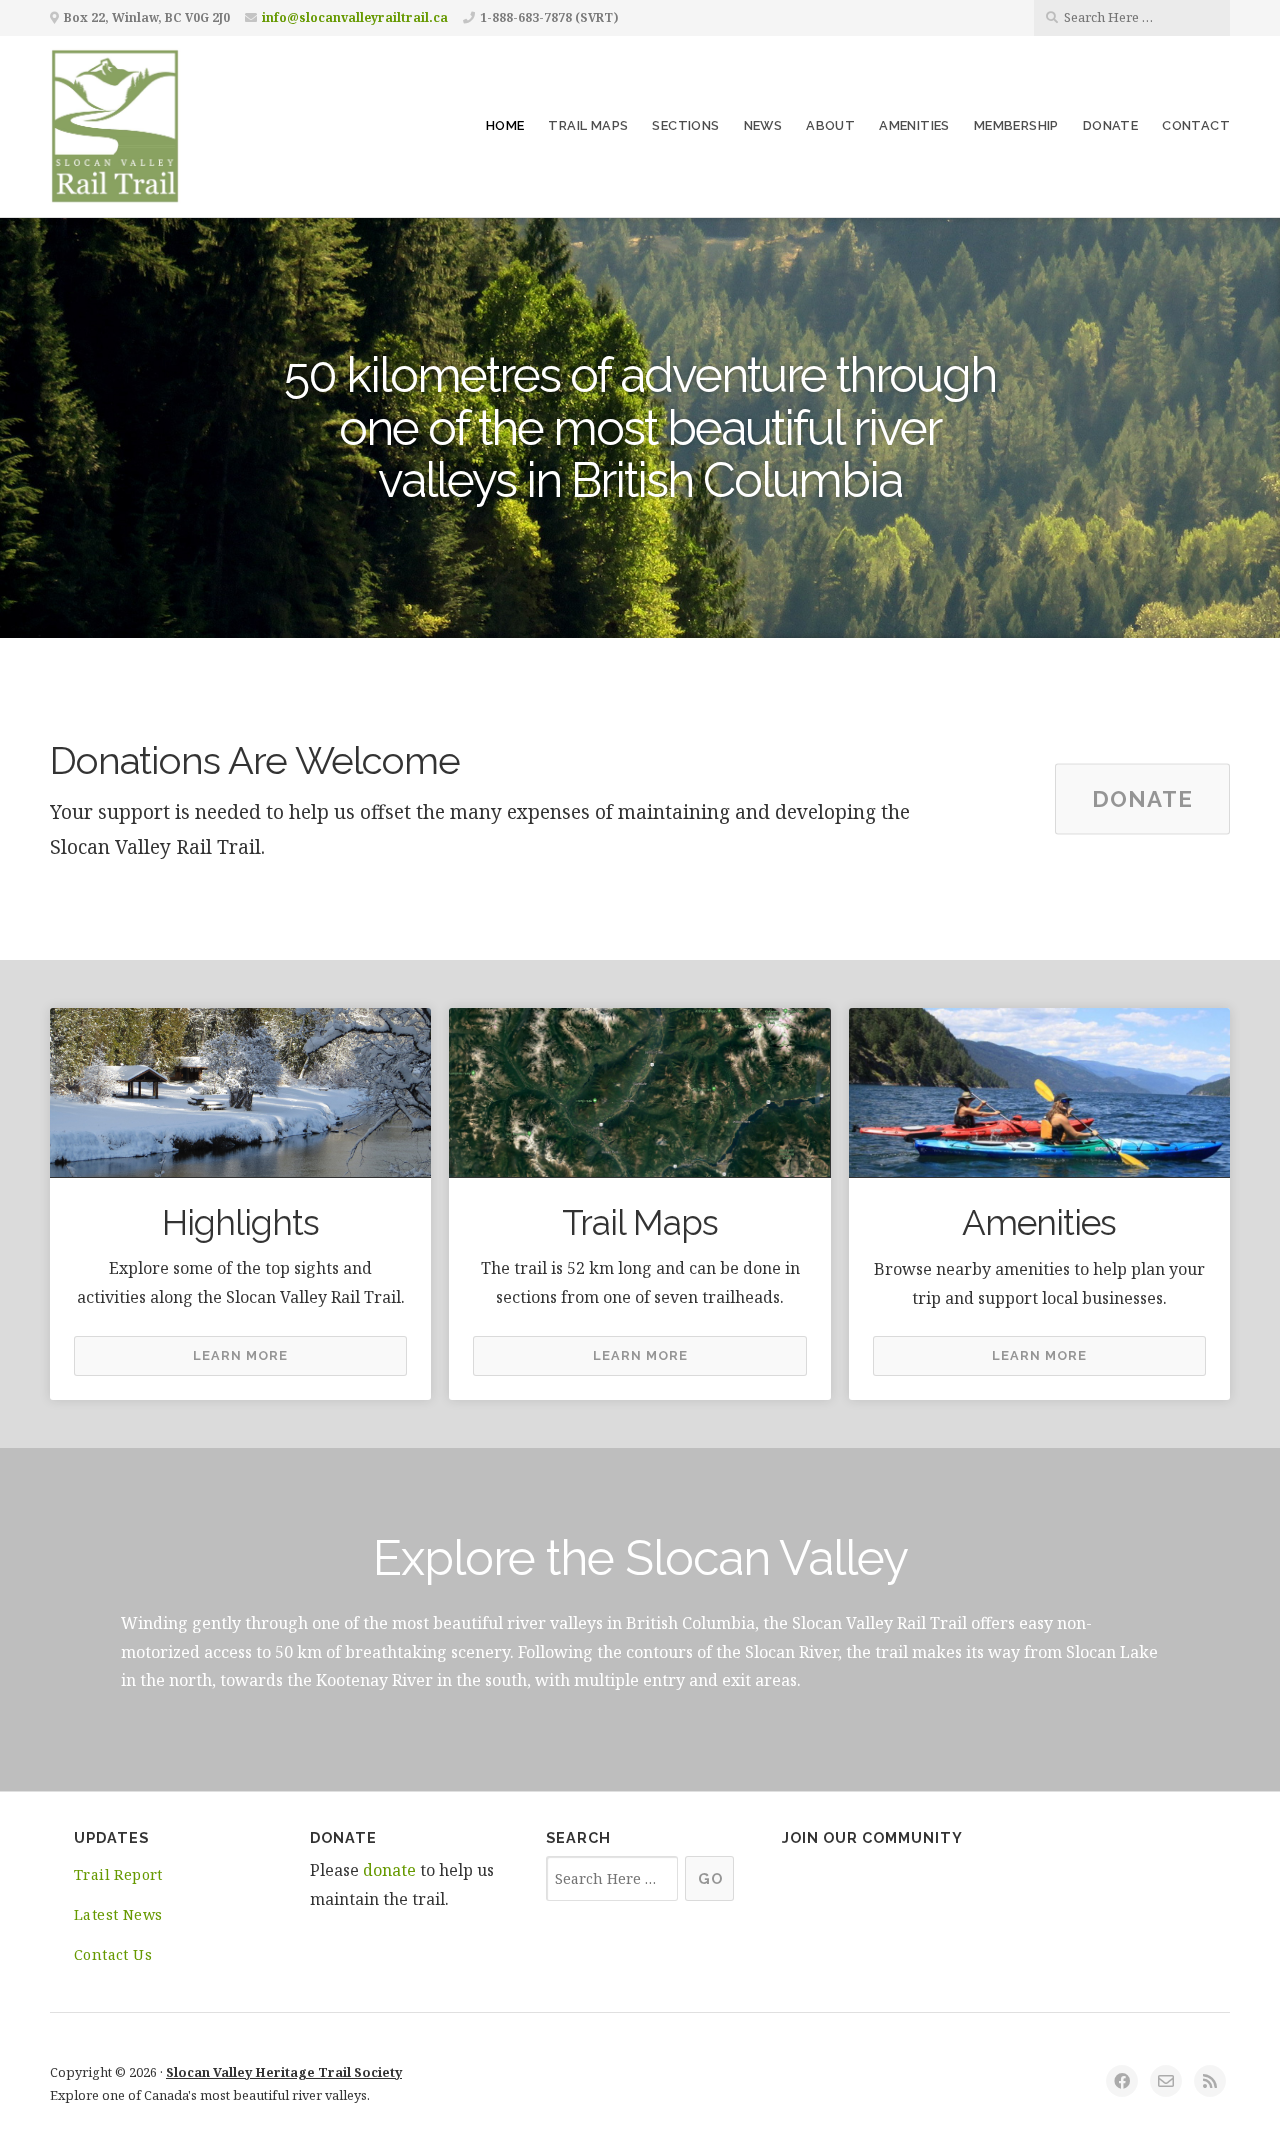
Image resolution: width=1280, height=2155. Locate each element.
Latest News (118, 1914)
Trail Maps (588, 125)
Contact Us (113, 1954)
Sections (685, 125)
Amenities (914, 125)
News (763, 125)
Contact (1196, 125)
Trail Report (118, 1874)
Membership (1016, 125)
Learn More (240, 1355)
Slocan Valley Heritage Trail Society (284, 2072)
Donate (1110, 125)
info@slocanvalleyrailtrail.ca (355, 17)
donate (389, 1870)
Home (505, 125)
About (830, 125)
